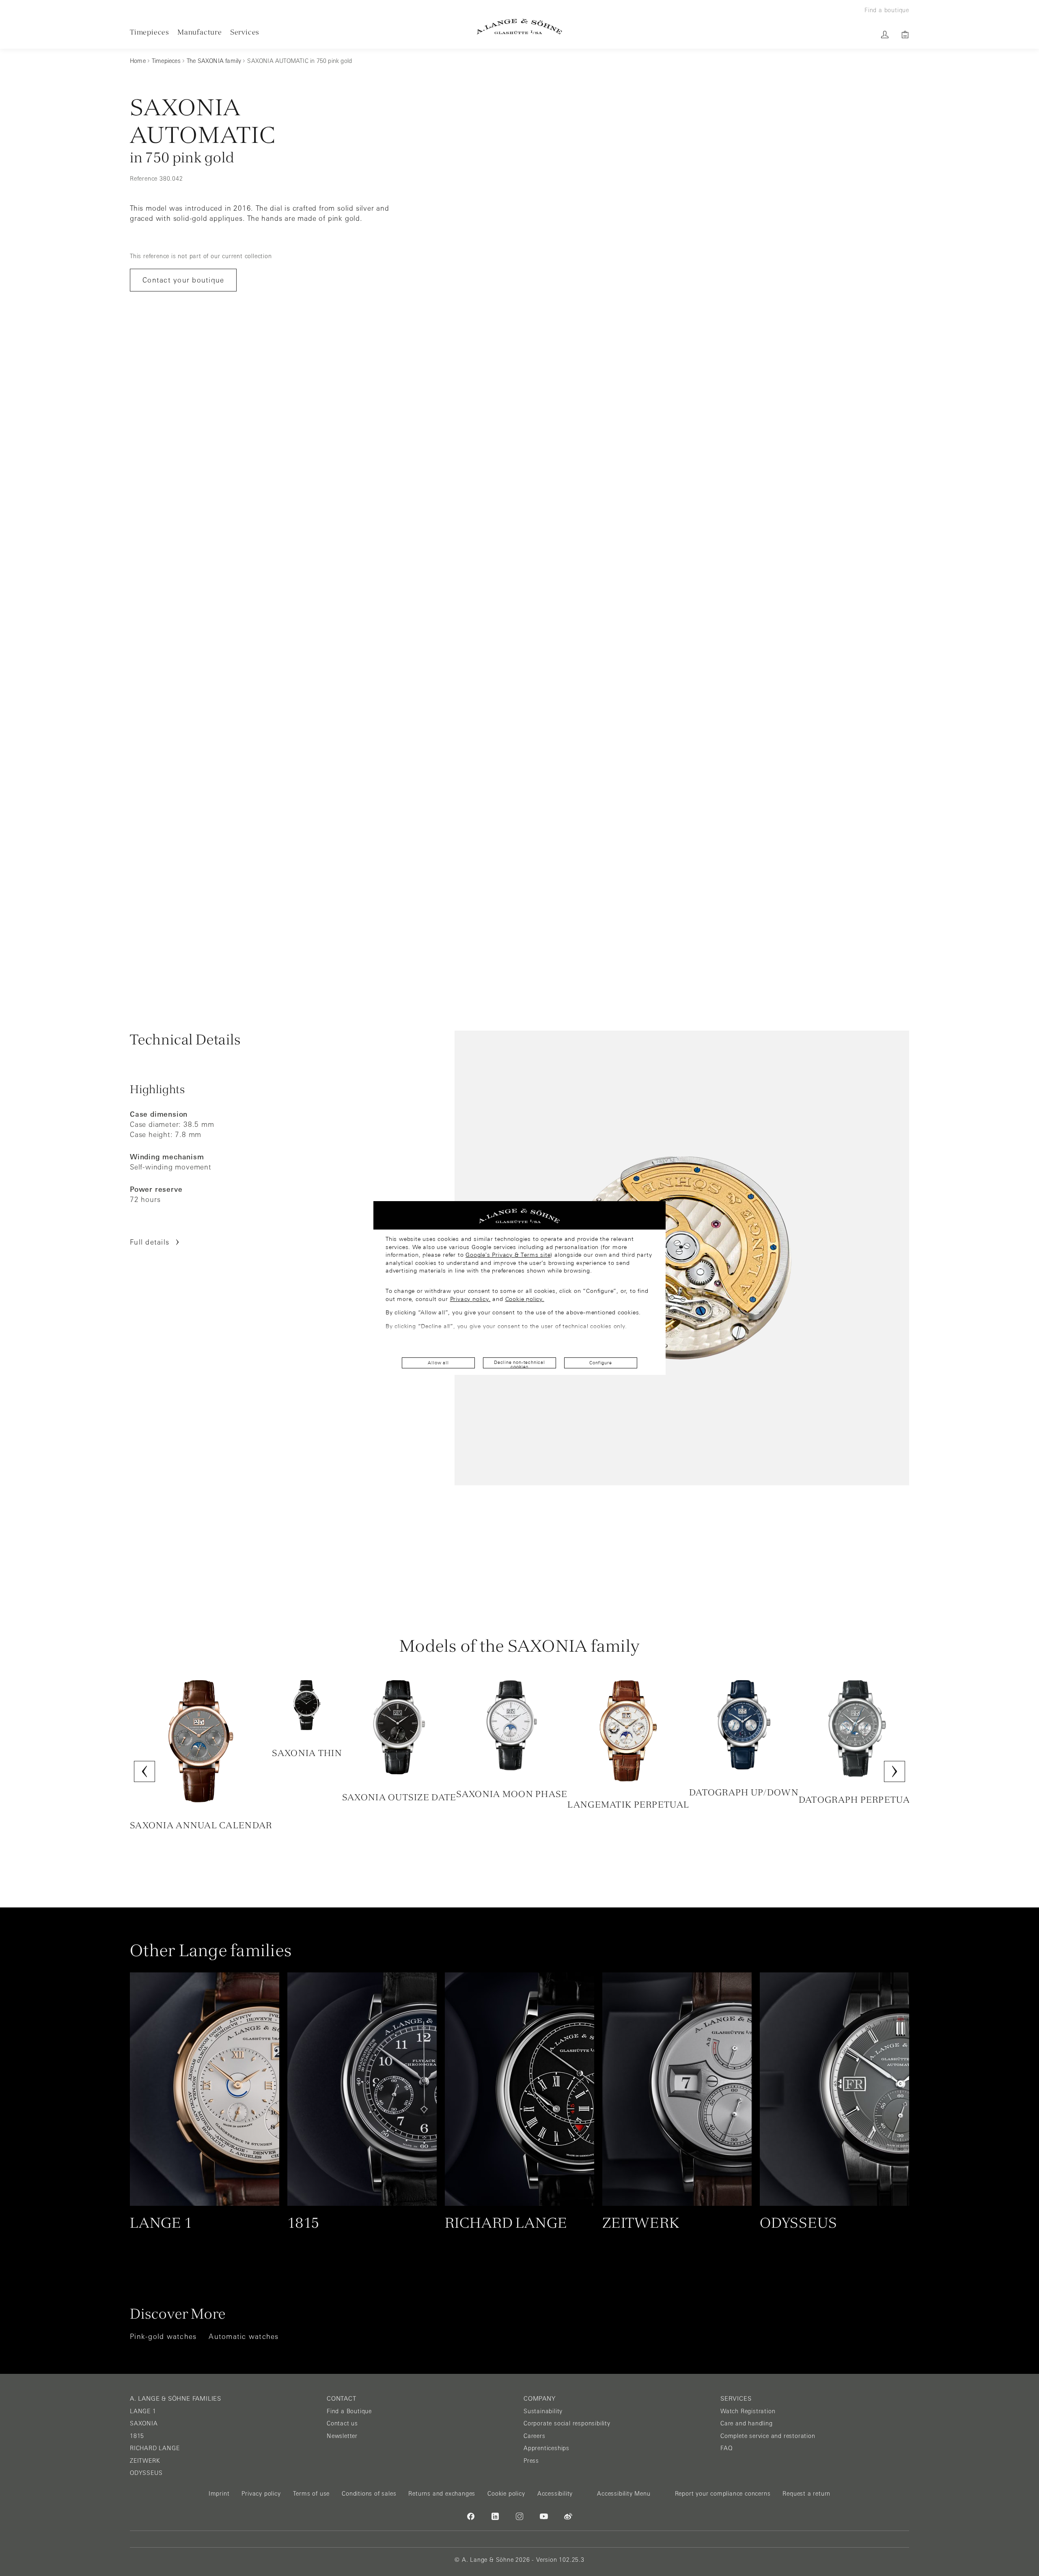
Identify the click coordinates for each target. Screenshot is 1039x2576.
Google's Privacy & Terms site (508, 1255)
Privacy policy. (470, 1299)
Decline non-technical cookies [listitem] (519, 1364)
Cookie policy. (525, 1299)
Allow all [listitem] (438, 1363)
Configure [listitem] (600, 1363)
